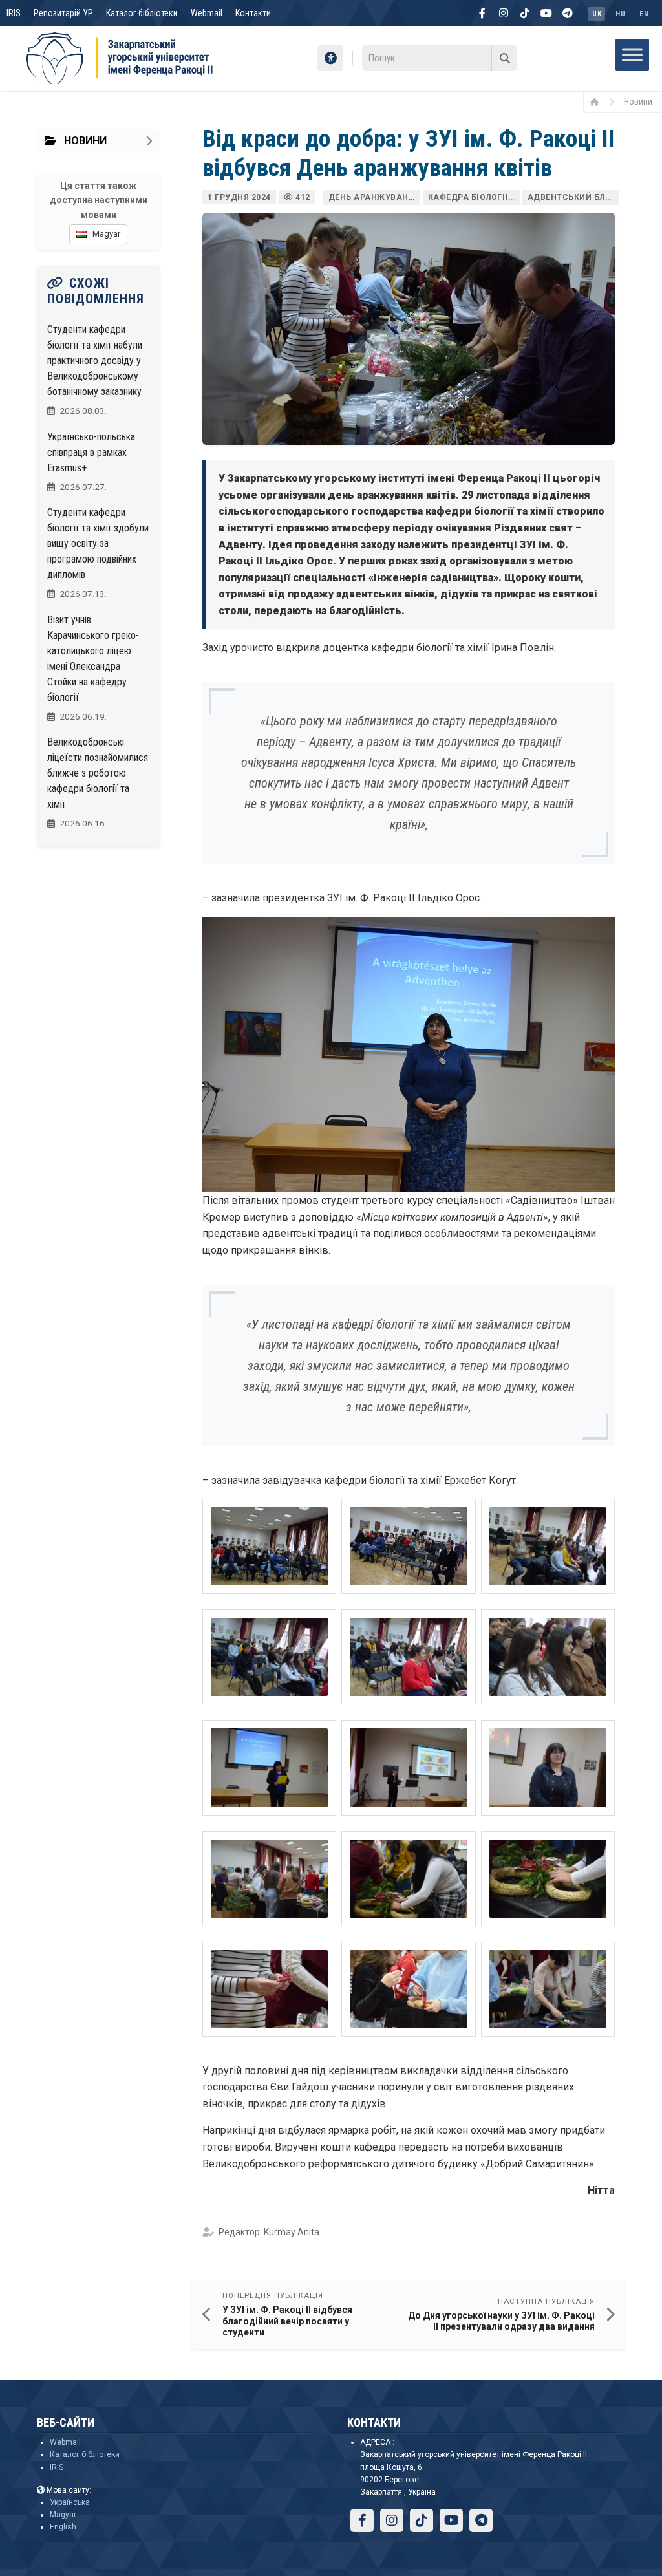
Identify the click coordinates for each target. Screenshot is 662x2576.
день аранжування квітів (374, 197)
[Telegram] (568, 13)
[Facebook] (482, 13)
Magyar (63, 2515)
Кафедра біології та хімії (474, 197)
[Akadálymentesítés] (330, 58)
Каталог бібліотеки (142, 13)
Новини (638, 102)
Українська (70, 2502)
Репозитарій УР (63, 13)
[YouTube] (546, 13)
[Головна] (599, 102)
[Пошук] (504, 58)
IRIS (14, 13)
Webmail (207, 13)
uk (597, 14)
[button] (269, 1546)
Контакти (253, 13)
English (63, 2527)
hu (620, 14)
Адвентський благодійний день (573, 197)
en (644, 14)
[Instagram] (504, 13)
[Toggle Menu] (632, 55)
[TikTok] (525, 13)
